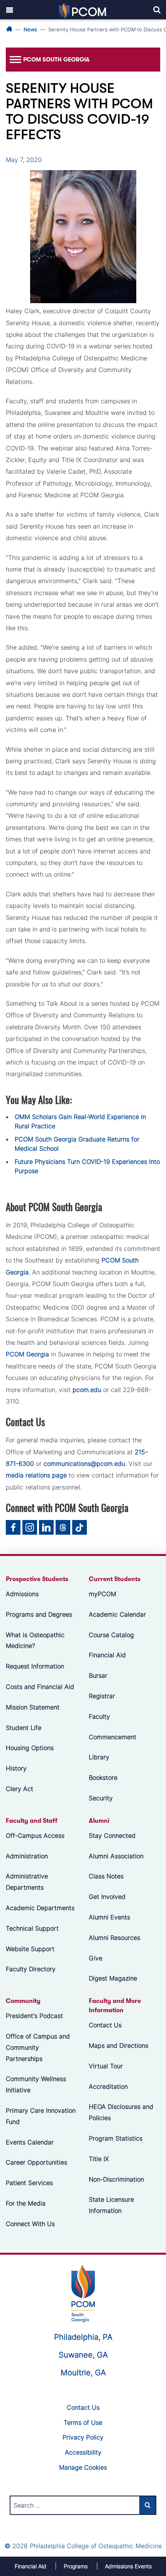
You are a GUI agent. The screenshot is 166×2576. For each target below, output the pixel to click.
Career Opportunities (36, 2163)
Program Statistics (116, 2138)
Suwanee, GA (83, 2355)
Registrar (102, 1696)
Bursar (98, 1675)
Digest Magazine (113, 1979)
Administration (27, 1856)
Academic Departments (40, 1908)
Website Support (30, 1949)
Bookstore (103, 1778)
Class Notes (106, 1877)
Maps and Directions (119, 2045)
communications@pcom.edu (84, 1464)
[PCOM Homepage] (83, 2293)
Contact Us (105, 2025)
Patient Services (29, 2183)
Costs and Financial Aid (40, 1687)
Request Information (35, 1666)
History (16, 1768)
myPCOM (102, 1594)
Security (101, 1798)
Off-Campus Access (35, 1836)
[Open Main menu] (10, 10)
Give (96, 1958)
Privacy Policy (83, 2437)
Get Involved (107, 1897)
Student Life (24, 1728)
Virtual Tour (106, 2066)
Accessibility (83, 2452)
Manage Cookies (83, 2467)
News (30, 29)
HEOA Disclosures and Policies (121, 2113)
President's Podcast (34, 2016)
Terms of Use (83, 2422)
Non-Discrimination (116, 2179)
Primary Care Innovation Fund (41, 2116)
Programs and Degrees (39, 1614)
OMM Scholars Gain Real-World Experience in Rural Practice (80, 1121)
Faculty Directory (31, 1969)
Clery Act (19, 1789)
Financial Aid (107, 1655)
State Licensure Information (111, 2205)
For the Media (26, 2203)
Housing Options (30, 1748)
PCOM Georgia (27, 1354)
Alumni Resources (114, 1938)
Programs (76, 2566)
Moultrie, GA (83, 2373)
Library (99, 1757)
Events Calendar (30, 2142)
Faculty (99, 1716)
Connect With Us (30, 2224)
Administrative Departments (27, 1882)
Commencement (113, 1737)
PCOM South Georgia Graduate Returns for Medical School (77, 1144)
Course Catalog (111, 1635)
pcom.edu (87, 1390)
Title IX (99, 2159)
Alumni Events (109, 1917)
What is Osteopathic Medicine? (35, 1640)
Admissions (22, 1594)
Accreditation (108, 2086)
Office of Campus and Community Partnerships (38, 2047)
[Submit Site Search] (148, 2505)
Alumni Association (116, 1856)
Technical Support (32, 1928)
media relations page (36, 1475)
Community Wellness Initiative (36, 2085)
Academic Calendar (117, 1614)
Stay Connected (112, 1836)
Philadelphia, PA (83, 2337)
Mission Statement (33, 1707)
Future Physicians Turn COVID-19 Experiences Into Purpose (87, 1166)
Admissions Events (128, 2566)
